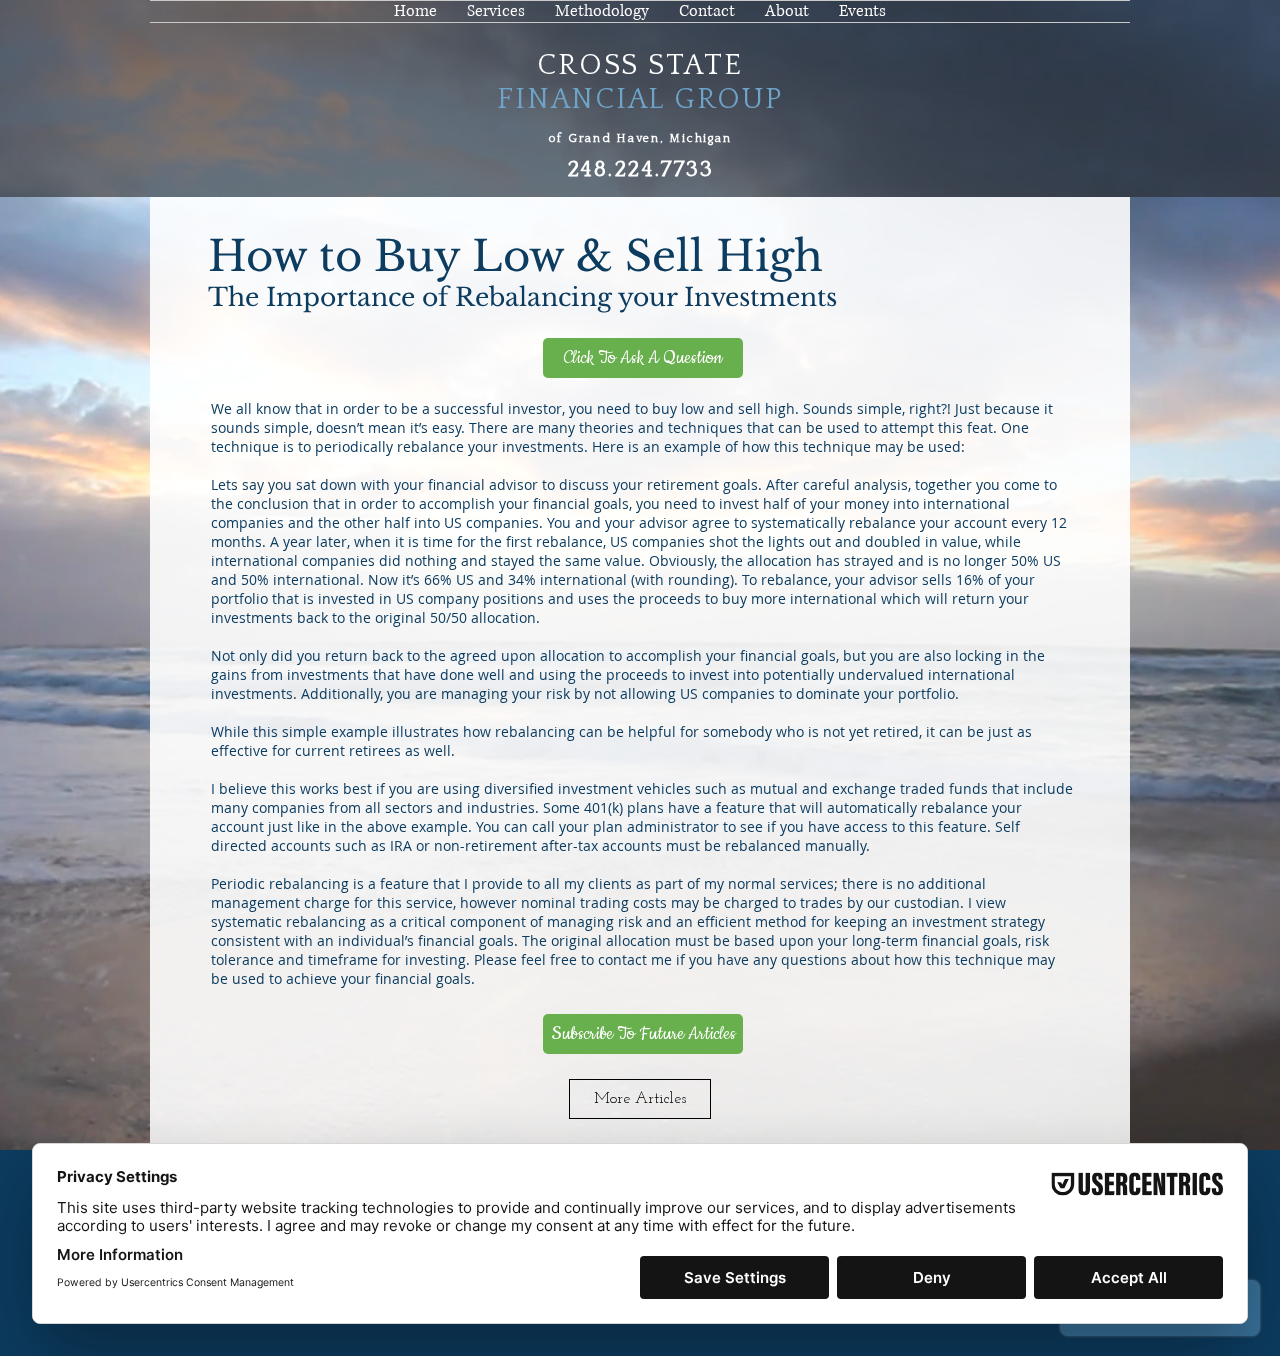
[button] (787, 11)
